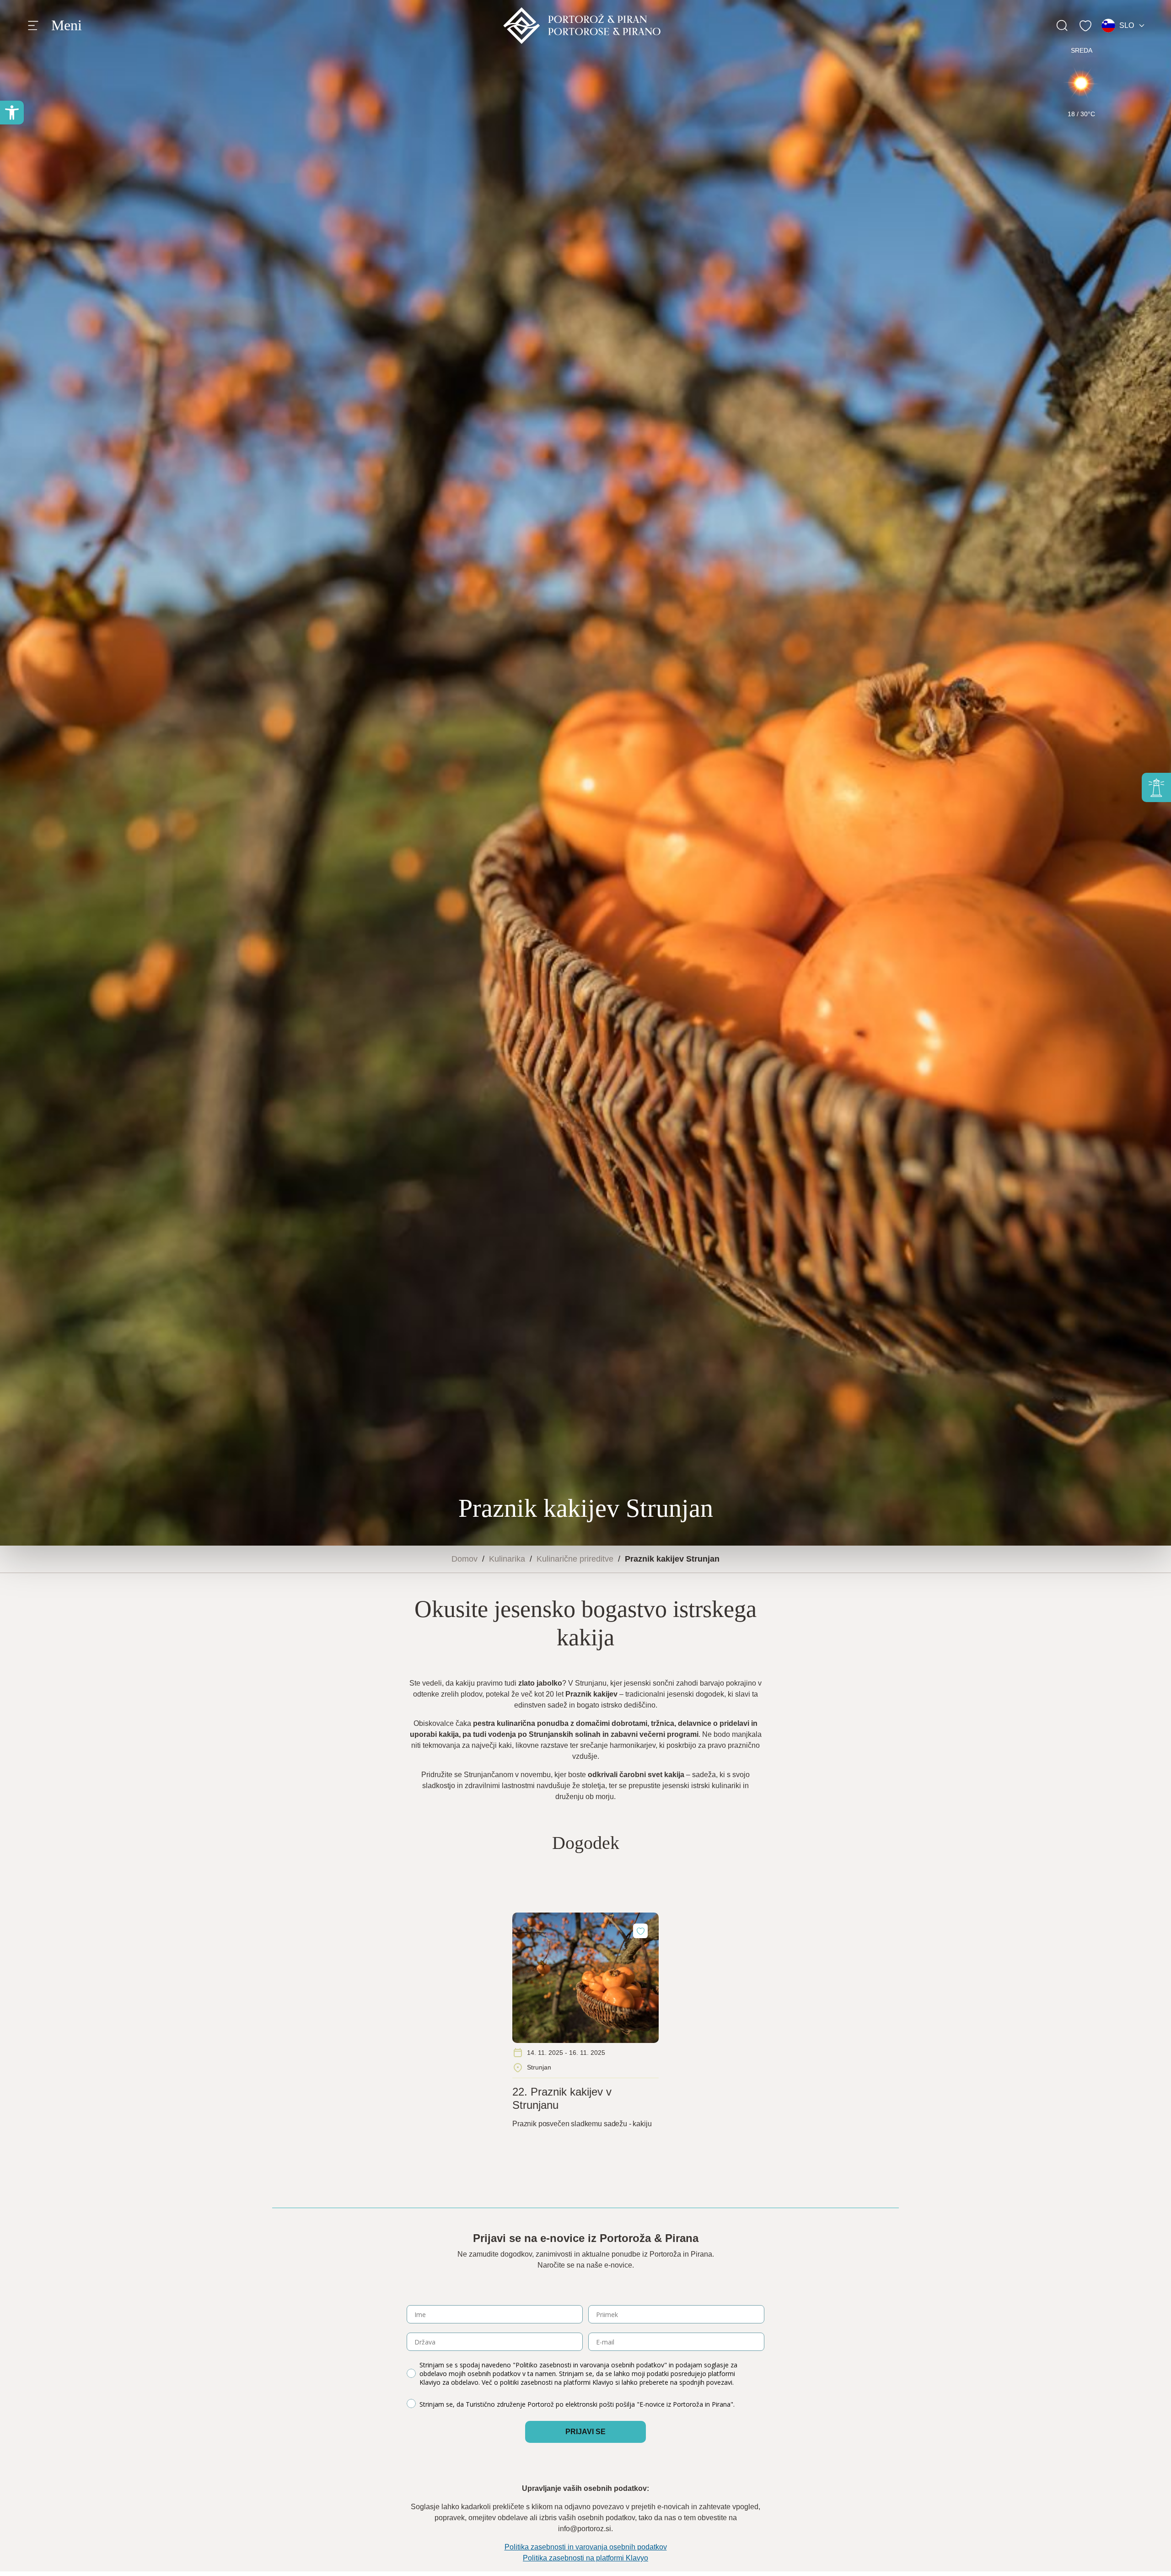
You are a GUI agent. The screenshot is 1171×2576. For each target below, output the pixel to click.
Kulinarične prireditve (575, 1559)
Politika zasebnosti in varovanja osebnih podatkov (586, 2547)
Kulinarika (507, 1559)
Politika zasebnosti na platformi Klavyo (585, 2558)
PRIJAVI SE (585, 2432)
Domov (465, 1559)
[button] (12, 113)
